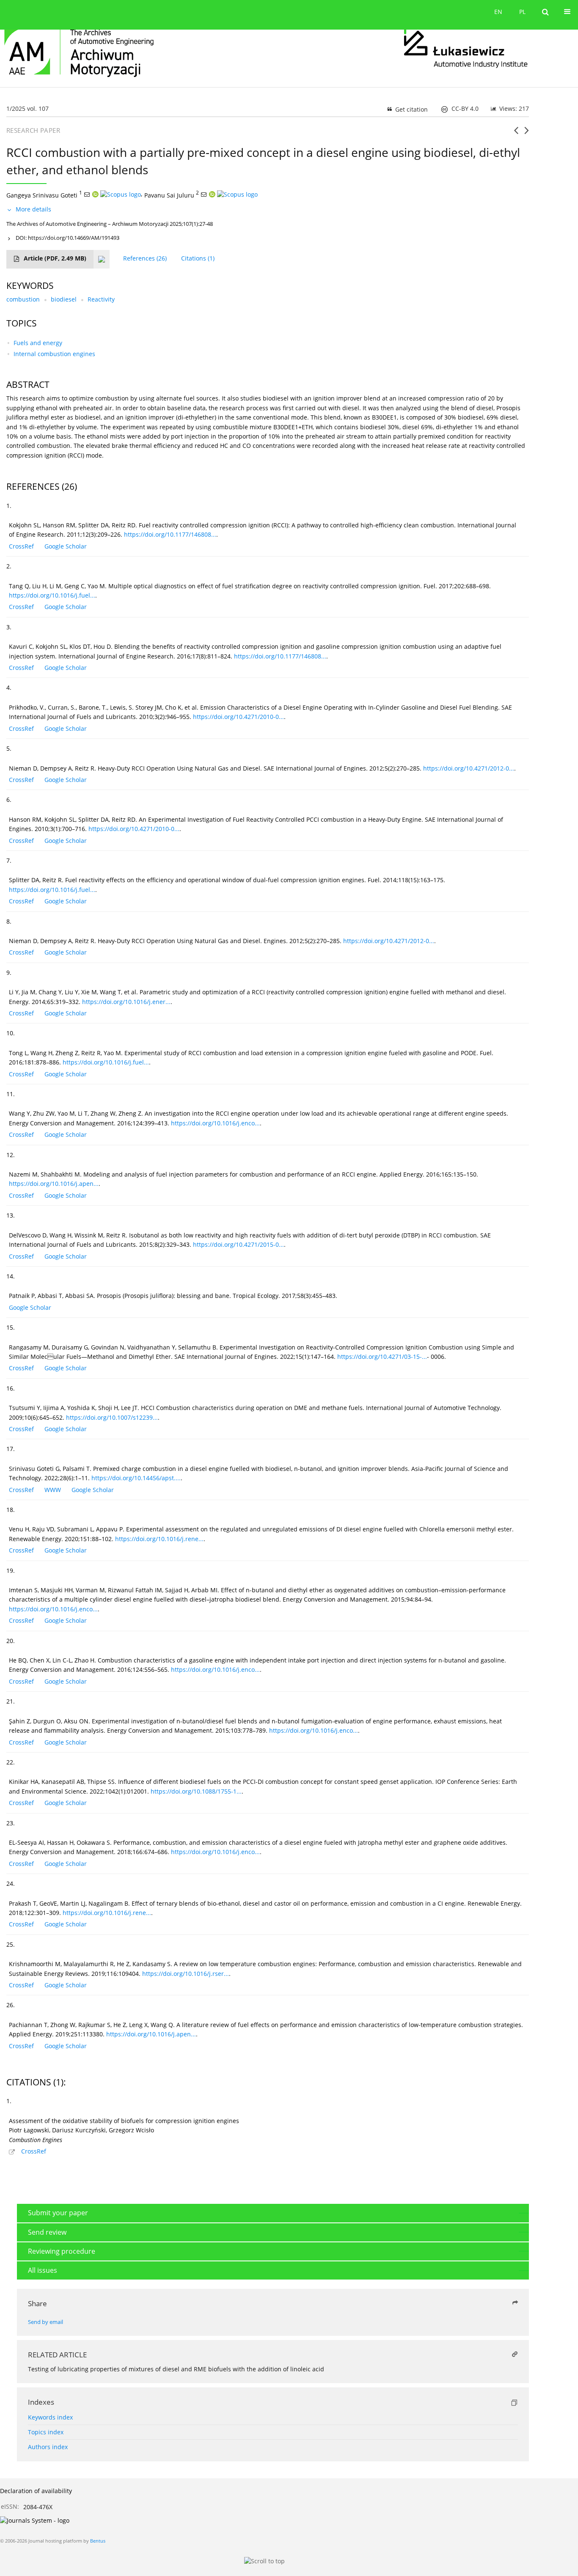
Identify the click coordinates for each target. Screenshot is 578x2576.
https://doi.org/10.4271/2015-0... (238, 1244)
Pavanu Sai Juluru (169, 195)
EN (498, 12)
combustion (23, 299)
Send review (47, 2232)
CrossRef (21, 546)
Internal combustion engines (54, 354)
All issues (43, 2270)
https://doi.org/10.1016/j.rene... (159, 1539)
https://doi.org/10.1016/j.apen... (54, 1184)
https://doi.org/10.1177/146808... (170, 534)
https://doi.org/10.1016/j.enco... (215, 1123)
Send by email (45, 2322)
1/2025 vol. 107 (28, 108)
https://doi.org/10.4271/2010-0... (238, 717)
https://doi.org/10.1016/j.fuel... (52, 595)
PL (522, 12)
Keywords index (50, 2417)
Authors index (48, 2447)
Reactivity (101, 299)
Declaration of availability (36, 2491)
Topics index (46, 2432)
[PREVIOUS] (516, 134)
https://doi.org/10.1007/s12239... (112, 1417)
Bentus (98, 2541)
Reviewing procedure (62, 2251)
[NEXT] (527, 134)
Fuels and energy (38, 343)
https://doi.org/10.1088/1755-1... (196, 1791)
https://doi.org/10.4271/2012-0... (469, 768)
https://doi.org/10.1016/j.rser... (186, 1974)
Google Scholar (66, 546)
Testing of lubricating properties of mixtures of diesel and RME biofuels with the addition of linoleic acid (176, 2369)
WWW (53, 1490)
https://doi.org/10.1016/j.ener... (126, 1002)
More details (33, 209)
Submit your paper (58, 2213)
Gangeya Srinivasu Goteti (42, 195)
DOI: (67, 238)
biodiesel (64, 299)
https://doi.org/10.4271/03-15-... (382, 1357)
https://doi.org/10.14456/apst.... (136, 1478)
